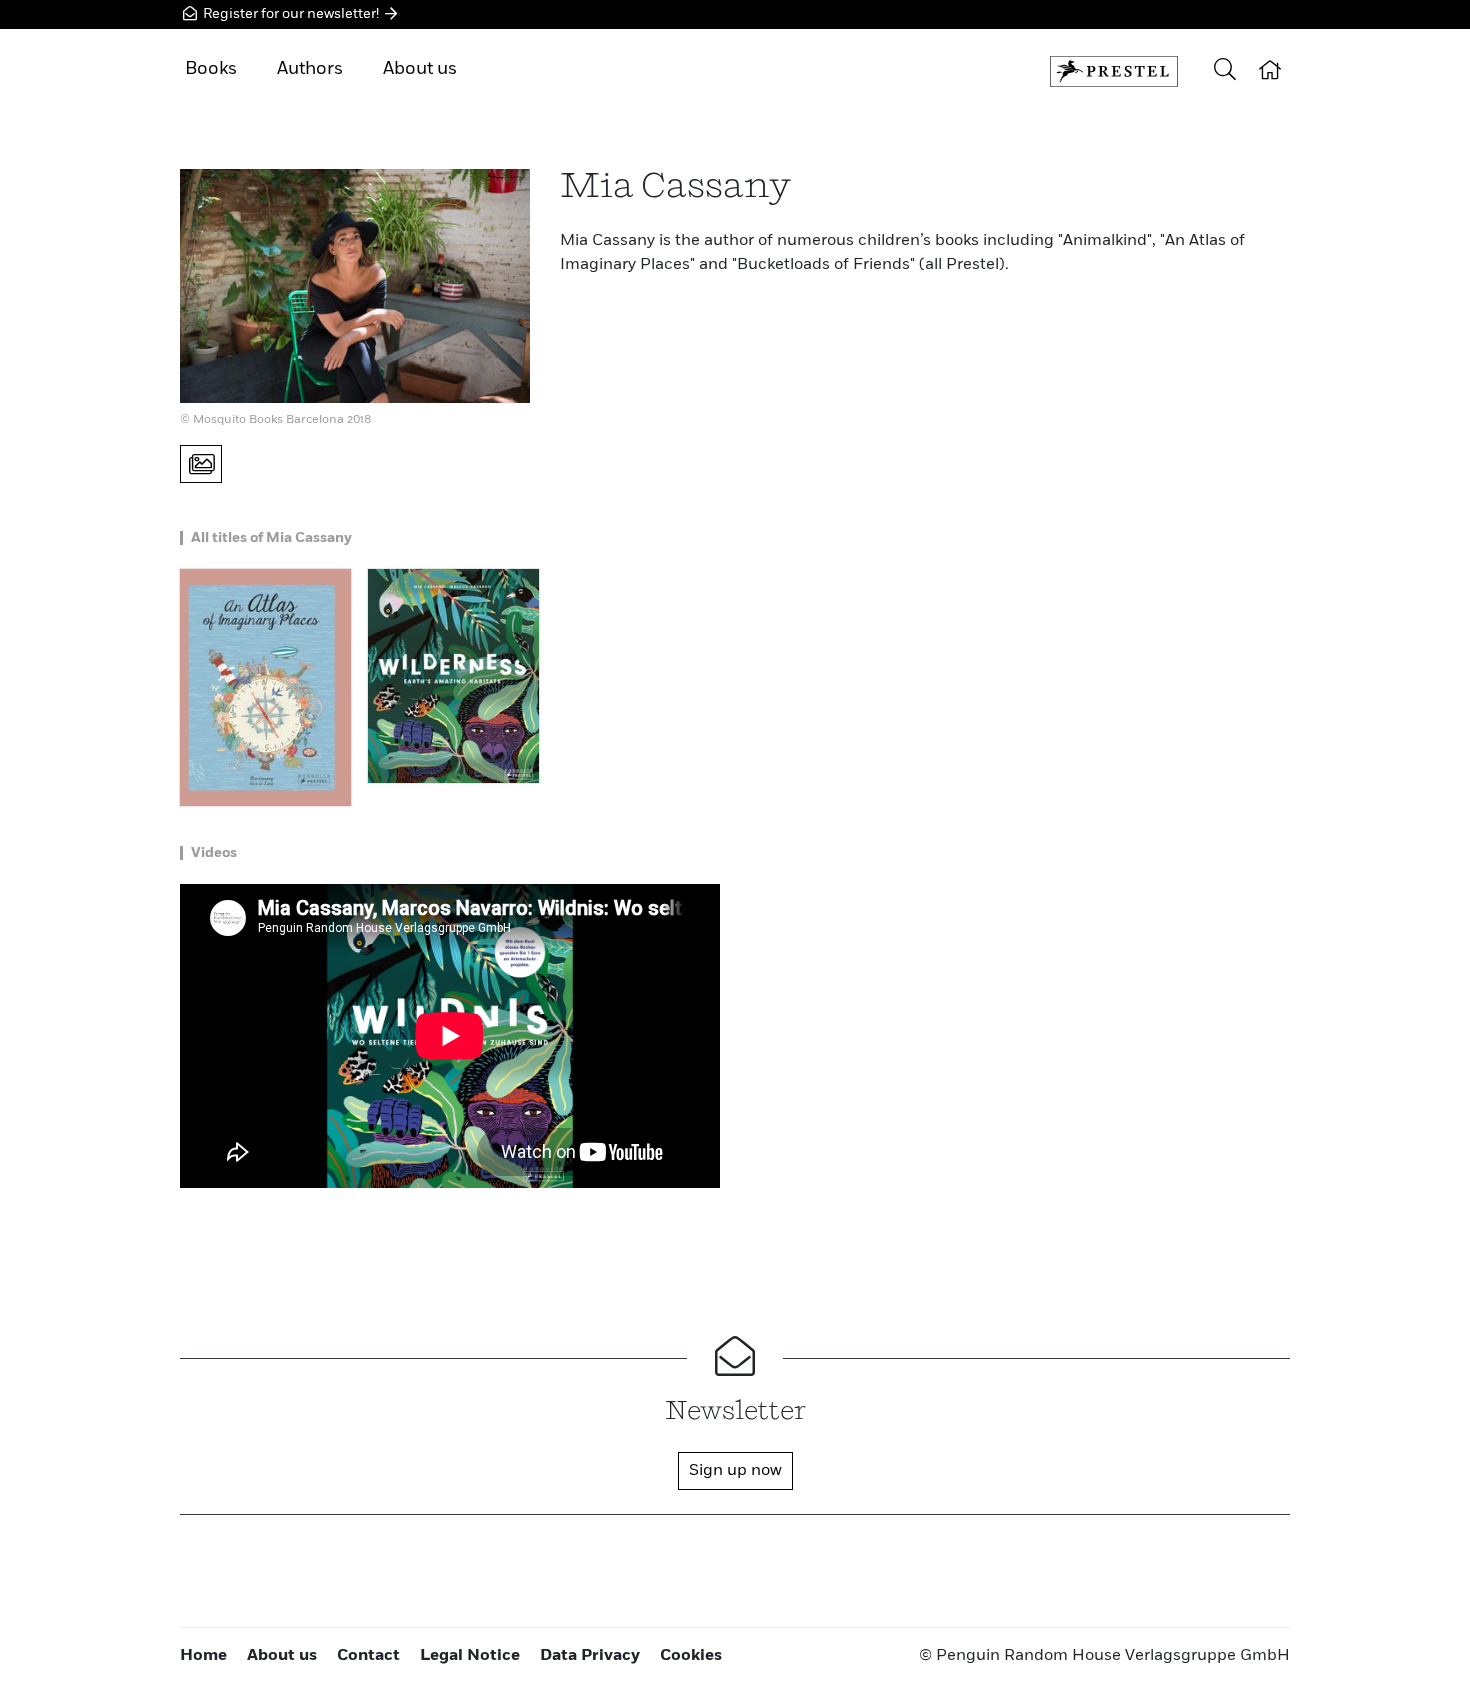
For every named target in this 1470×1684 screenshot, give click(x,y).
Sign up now (735, 1471)
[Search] (1225, 71)
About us (420, 69)
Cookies (691, 1656)
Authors (310, 69)
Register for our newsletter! (291, 14)
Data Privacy (590, 1656)
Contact (368, 1656)
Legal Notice (470, 1656)
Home (203, 1656)
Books (211, 69)
